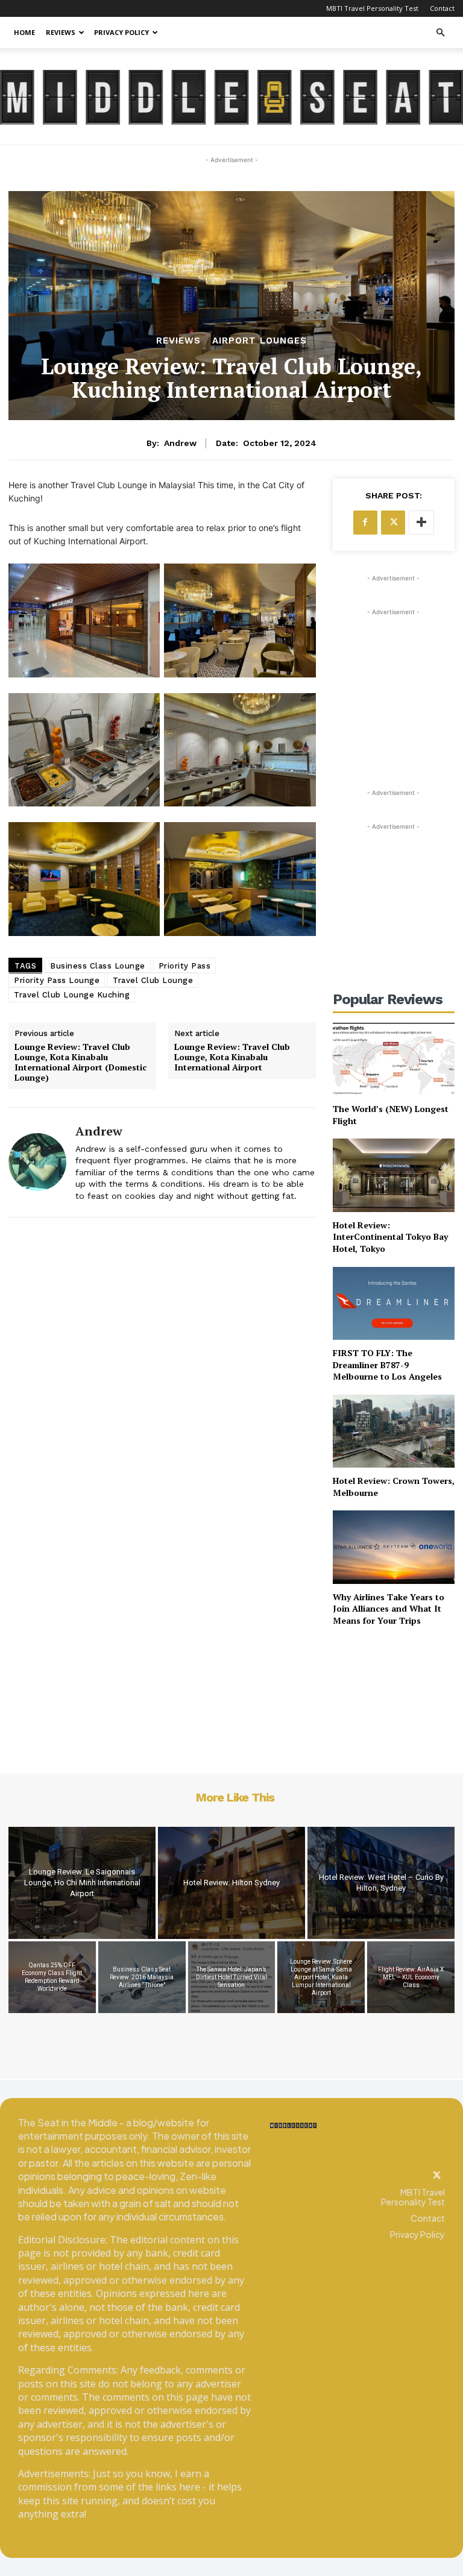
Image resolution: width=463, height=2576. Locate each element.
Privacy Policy (121, 32)
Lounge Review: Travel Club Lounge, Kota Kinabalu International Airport (232, 1057)
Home (24, 32)
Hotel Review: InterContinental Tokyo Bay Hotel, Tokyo (390, 1237)
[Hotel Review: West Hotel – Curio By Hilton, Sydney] (381, 1883)
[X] (393, 523)
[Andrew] (37, 1162)
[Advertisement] (394, 679)
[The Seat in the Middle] (231, 97)
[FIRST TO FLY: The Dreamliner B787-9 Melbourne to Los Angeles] (394, 1303)
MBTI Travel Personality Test (372, 8)
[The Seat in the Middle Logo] (293, 2125)
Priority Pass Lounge (57, 980)
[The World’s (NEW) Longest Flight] (394, 1059)
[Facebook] (365, 523)
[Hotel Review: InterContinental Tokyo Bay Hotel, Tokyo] (394, 1175)
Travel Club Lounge (153, 980)
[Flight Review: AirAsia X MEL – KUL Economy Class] (411, 1977)
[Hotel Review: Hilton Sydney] (231, 1883)
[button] (440, 33)
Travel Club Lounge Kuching (72, 995)
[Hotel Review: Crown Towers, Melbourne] (394, 1431)
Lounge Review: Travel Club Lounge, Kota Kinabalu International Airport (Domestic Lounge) (80, 1062)
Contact (442, 8)
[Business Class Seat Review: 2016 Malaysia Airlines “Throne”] (142, 1977)
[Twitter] (436, 2176)
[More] (421, 523)
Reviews (61, 32)
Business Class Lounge (98, 966)
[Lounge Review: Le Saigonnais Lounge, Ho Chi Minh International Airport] (82, 1883)
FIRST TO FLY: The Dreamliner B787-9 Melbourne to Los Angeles (387, 1365)
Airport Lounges (260, 341)
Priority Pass (185, 966)
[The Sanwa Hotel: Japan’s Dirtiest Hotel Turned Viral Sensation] (232, 1977)
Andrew (180, 443)
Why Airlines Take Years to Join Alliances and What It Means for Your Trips (389, 1609)
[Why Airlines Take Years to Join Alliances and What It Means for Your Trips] (394, 1547)
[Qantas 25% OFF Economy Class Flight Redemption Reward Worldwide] (52, 1977)
